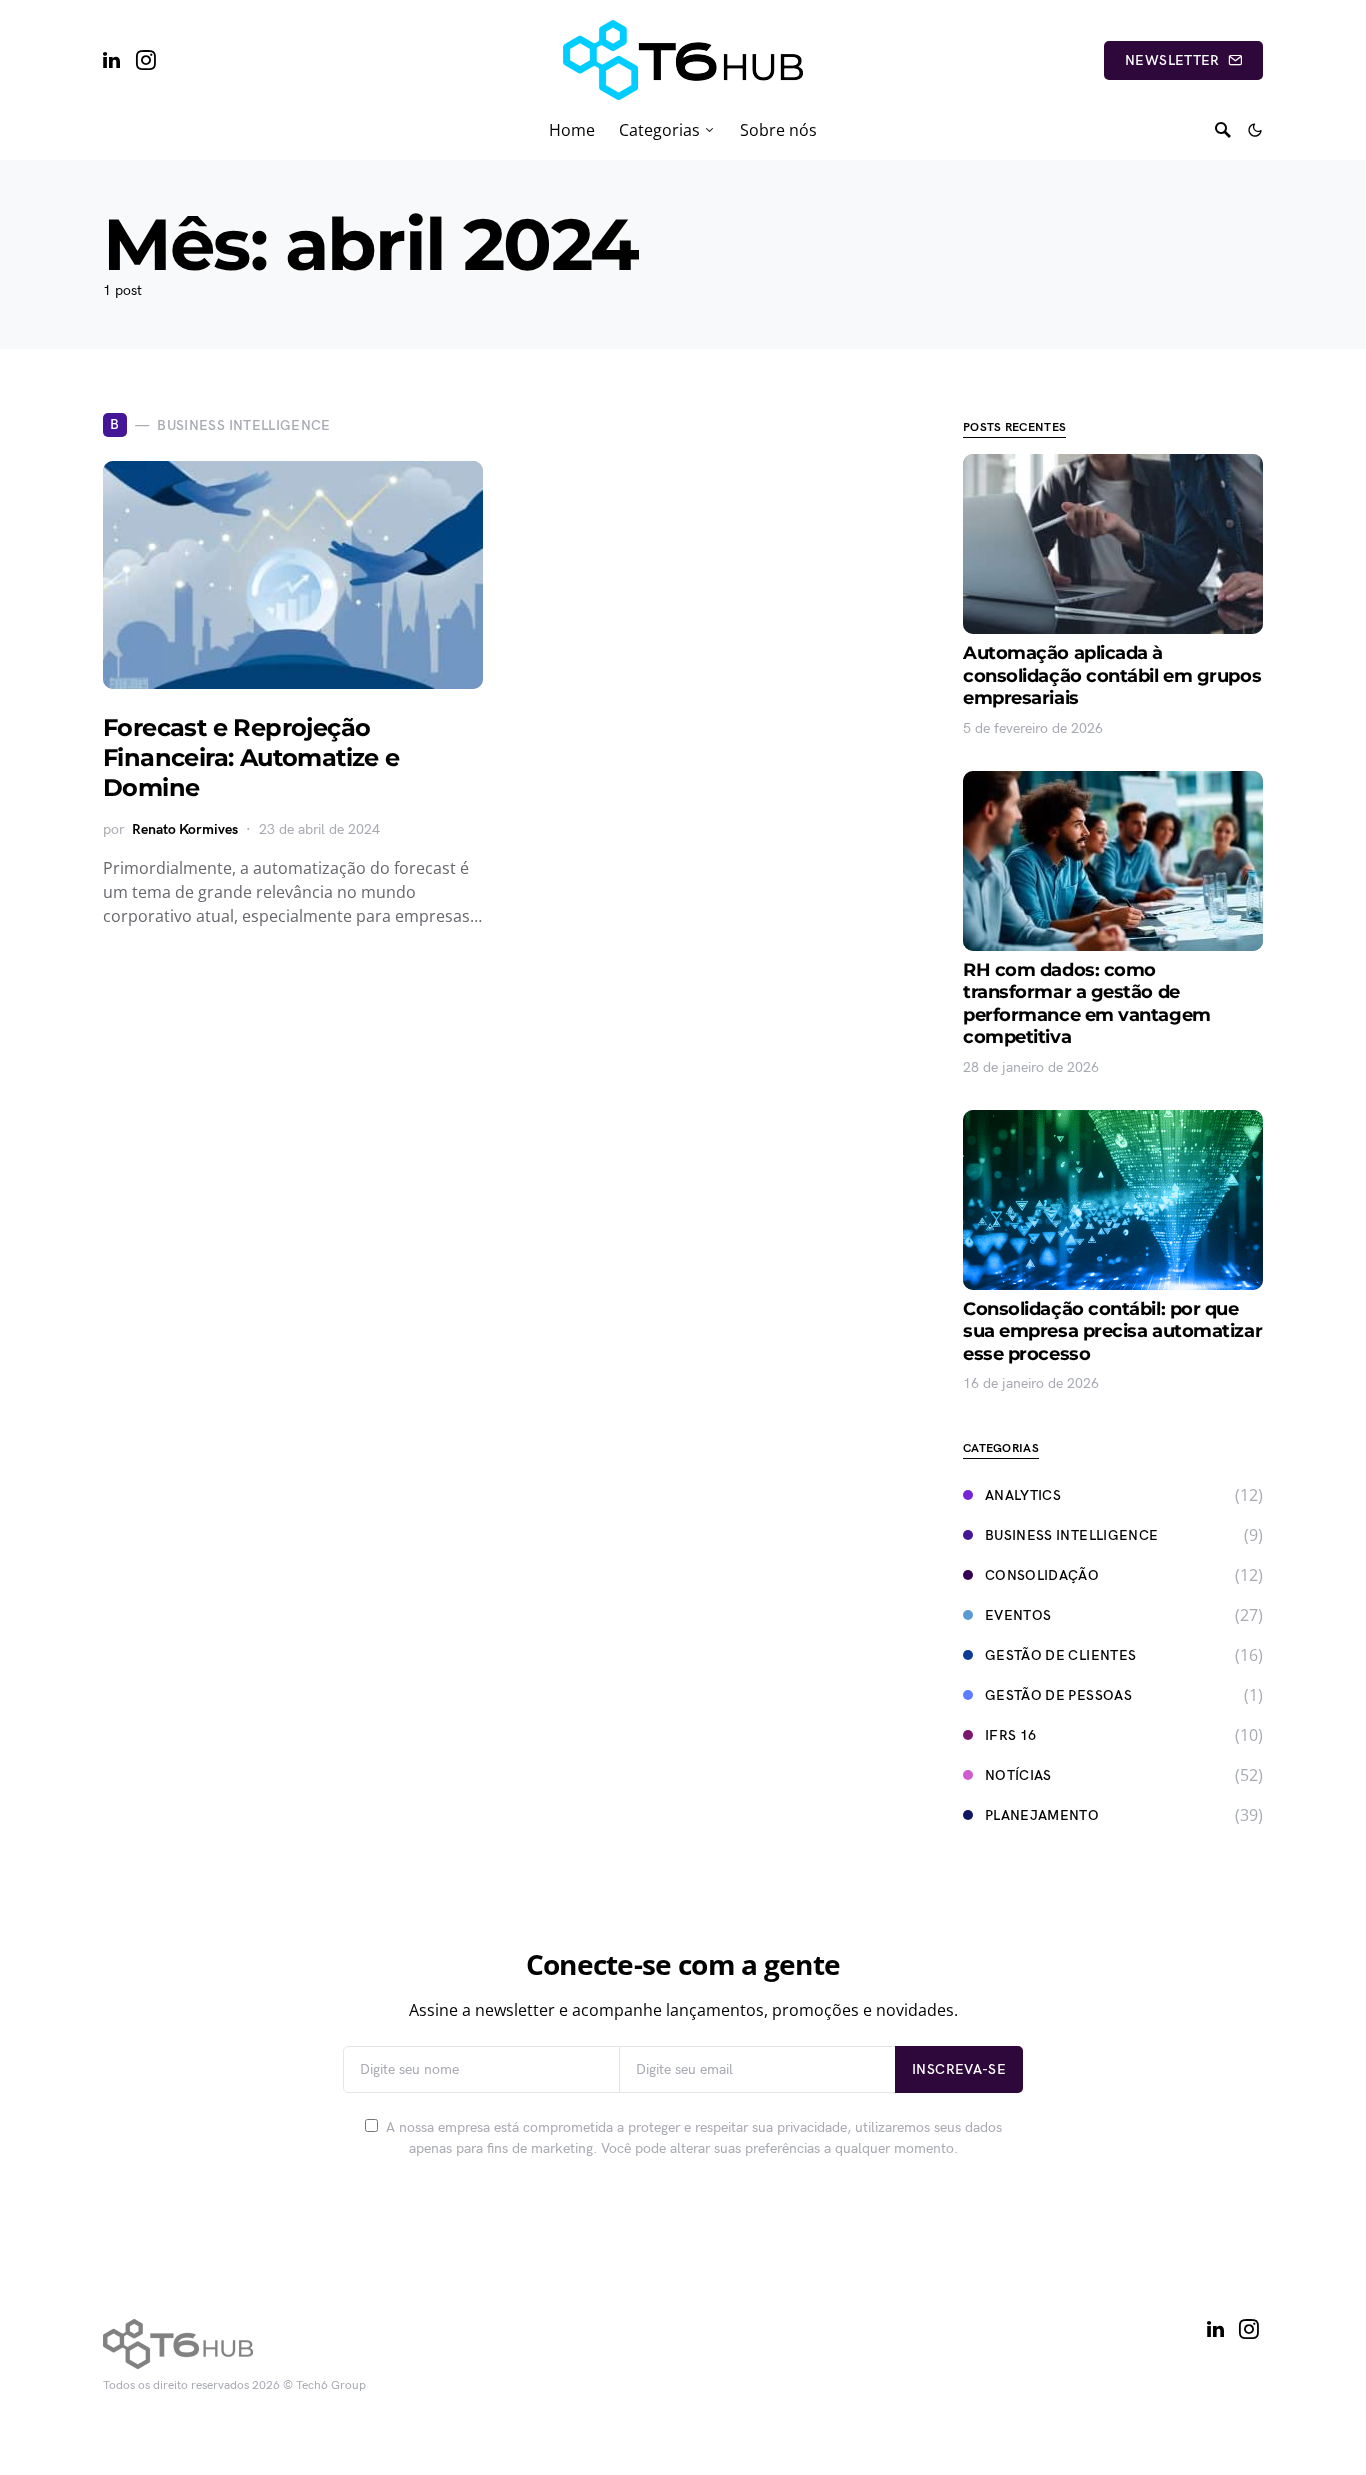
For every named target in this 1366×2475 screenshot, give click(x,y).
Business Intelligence (1071, 1535)
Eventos (1018, 1615)
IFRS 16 (1010, 1735)
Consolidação (1042, 1575)
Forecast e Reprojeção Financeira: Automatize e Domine (251, 757)
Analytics (1023, 1495)
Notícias (1018, 1775)
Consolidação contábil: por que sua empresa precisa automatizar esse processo (1112, 1331)
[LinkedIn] (111, 60)
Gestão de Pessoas (1058, 1695)
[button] (1255, 130)
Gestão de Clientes (1060, 1655)
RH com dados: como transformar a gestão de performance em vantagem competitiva (1087, 1004)
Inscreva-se (959, 2069)
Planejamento (1042, 1815)
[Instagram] (146, 60)
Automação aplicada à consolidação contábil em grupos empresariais (1112, 675)
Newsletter (1172, 60)
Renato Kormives (185, 829)
